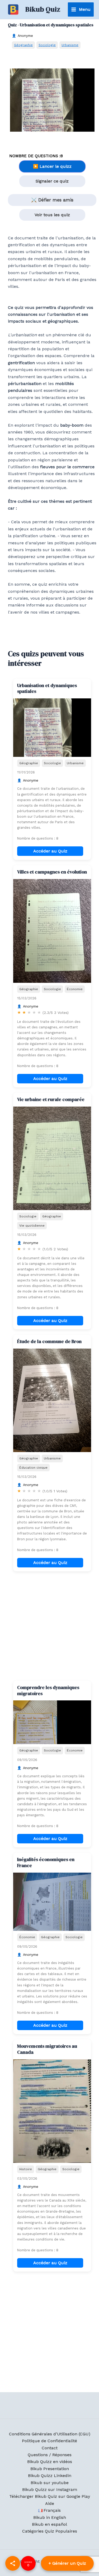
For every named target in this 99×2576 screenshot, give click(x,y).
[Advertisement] (49, 1626)
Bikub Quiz (43, 9)
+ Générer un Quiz (67, 2563)
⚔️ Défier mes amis (52, 200)
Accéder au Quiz (50, 851)
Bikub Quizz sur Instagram (50, 2489)
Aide (50, 2503)
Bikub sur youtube (50, 2483)
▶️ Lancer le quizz (52, 166)
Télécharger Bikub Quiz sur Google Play (50, 2496)
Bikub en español (49, 2524)
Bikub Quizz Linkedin (50, 2476)
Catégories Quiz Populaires (50, 2531)
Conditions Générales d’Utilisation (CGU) (50, 2434)
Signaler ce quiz (52, 181)
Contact (50, 2448)
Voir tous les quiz (52, 215)
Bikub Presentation (50, 2469)
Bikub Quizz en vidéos (50, 2462)
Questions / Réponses (50, 2455)
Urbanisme (70, 45)
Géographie (23, 45)
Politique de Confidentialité (49, 2441)
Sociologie (47, 45)
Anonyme (25, 36)
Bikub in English (50, 2517)
